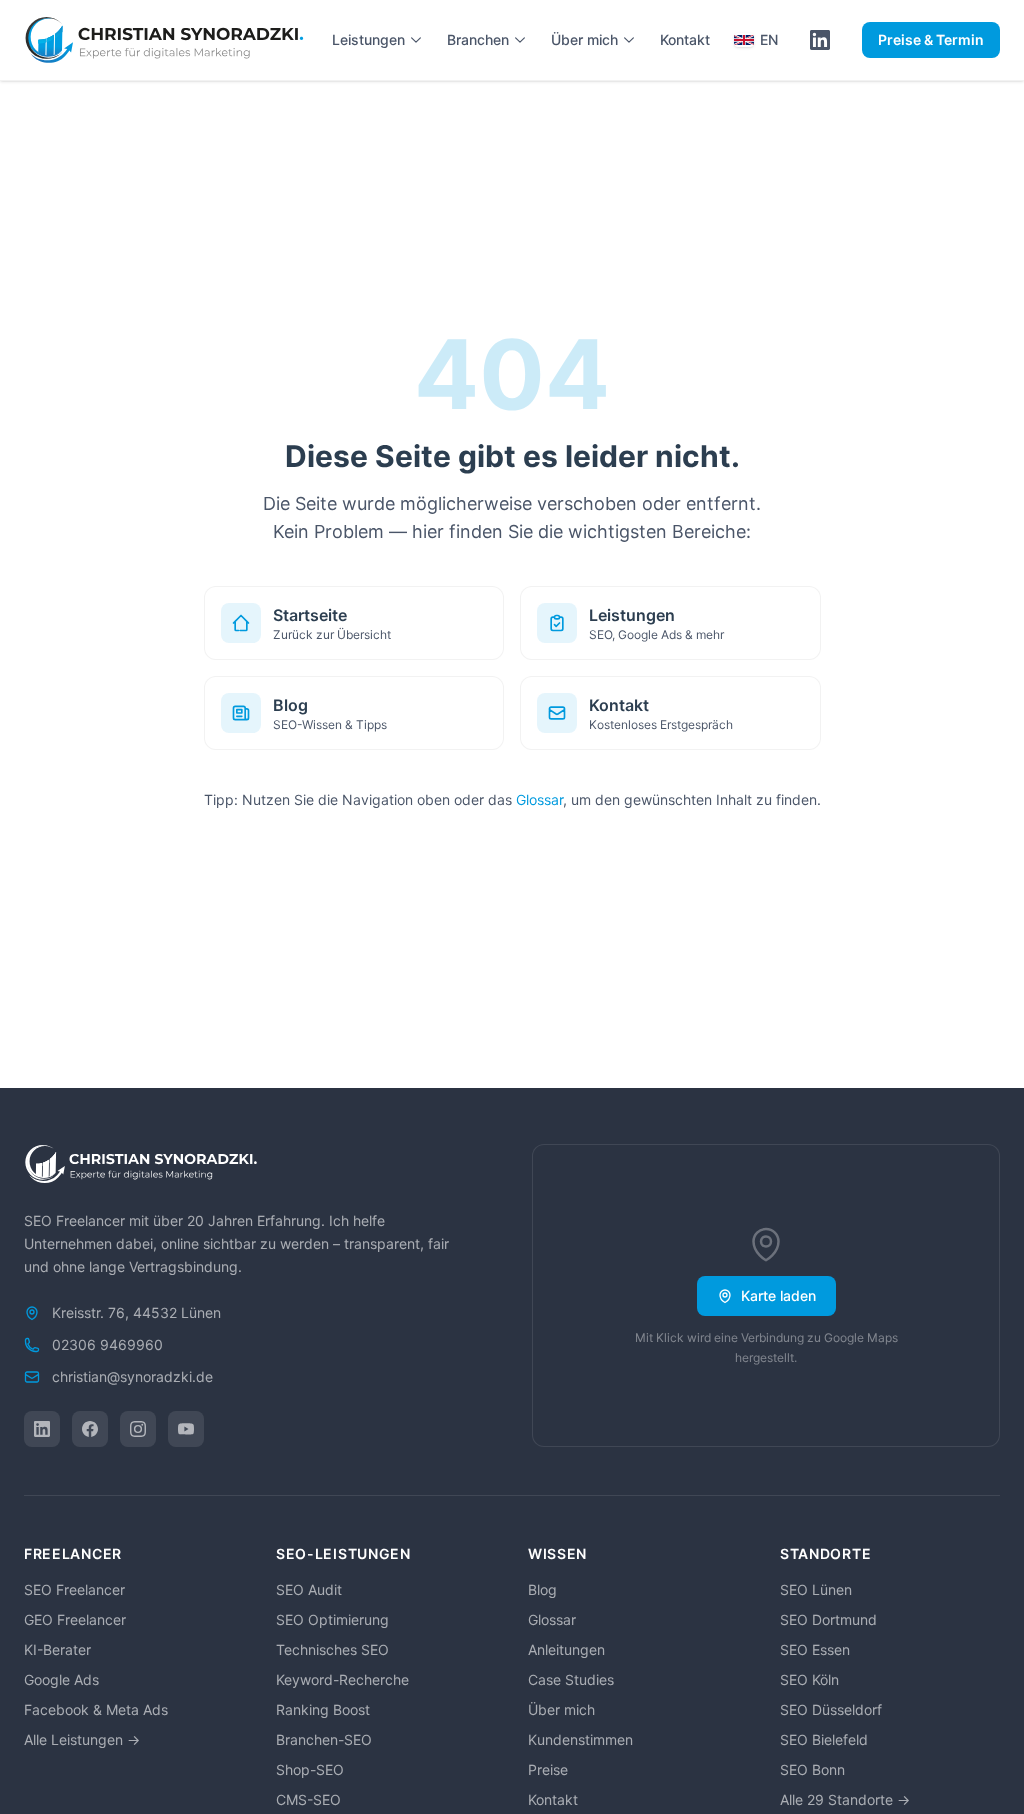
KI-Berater (57, 1649)
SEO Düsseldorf (831, 1709)
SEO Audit (309, 1589)
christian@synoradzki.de (132, 1376)
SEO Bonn (812, 1769)
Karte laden (778, 1295)
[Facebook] (90, 1429)
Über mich (584, 39)
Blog (542, 1589)
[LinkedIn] (42, 1429)
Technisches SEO (332, 1649)
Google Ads (61, 1679)
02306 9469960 (107, 1344)
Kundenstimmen (580, 1739)
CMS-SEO (308, 1799)
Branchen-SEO (324, 1739)
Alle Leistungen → (82, 1739)
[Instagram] (138, 1429)
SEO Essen (815, 1649)
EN (769, 39)
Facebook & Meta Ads (96, 1709)
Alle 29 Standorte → (845, 1799)
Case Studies (571, 1679)
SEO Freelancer (74, 1589)
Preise (548, 1769)
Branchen (478, 39)
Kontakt (685, 39)
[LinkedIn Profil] (820, 40)
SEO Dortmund (828, 1619)
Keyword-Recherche (342, 1679)
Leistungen (368, 39)
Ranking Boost (323, 1709)
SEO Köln (809, 1679)
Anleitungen (566, 1649)
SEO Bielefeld (824, 1739)
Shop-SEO (310, 1769)
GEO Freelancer (75, 1619)
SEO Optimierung (332, 1619)
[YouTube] (186, 1429)
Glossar (539, 799)
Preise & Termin (931, 39)
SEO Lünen (816, 1589)
